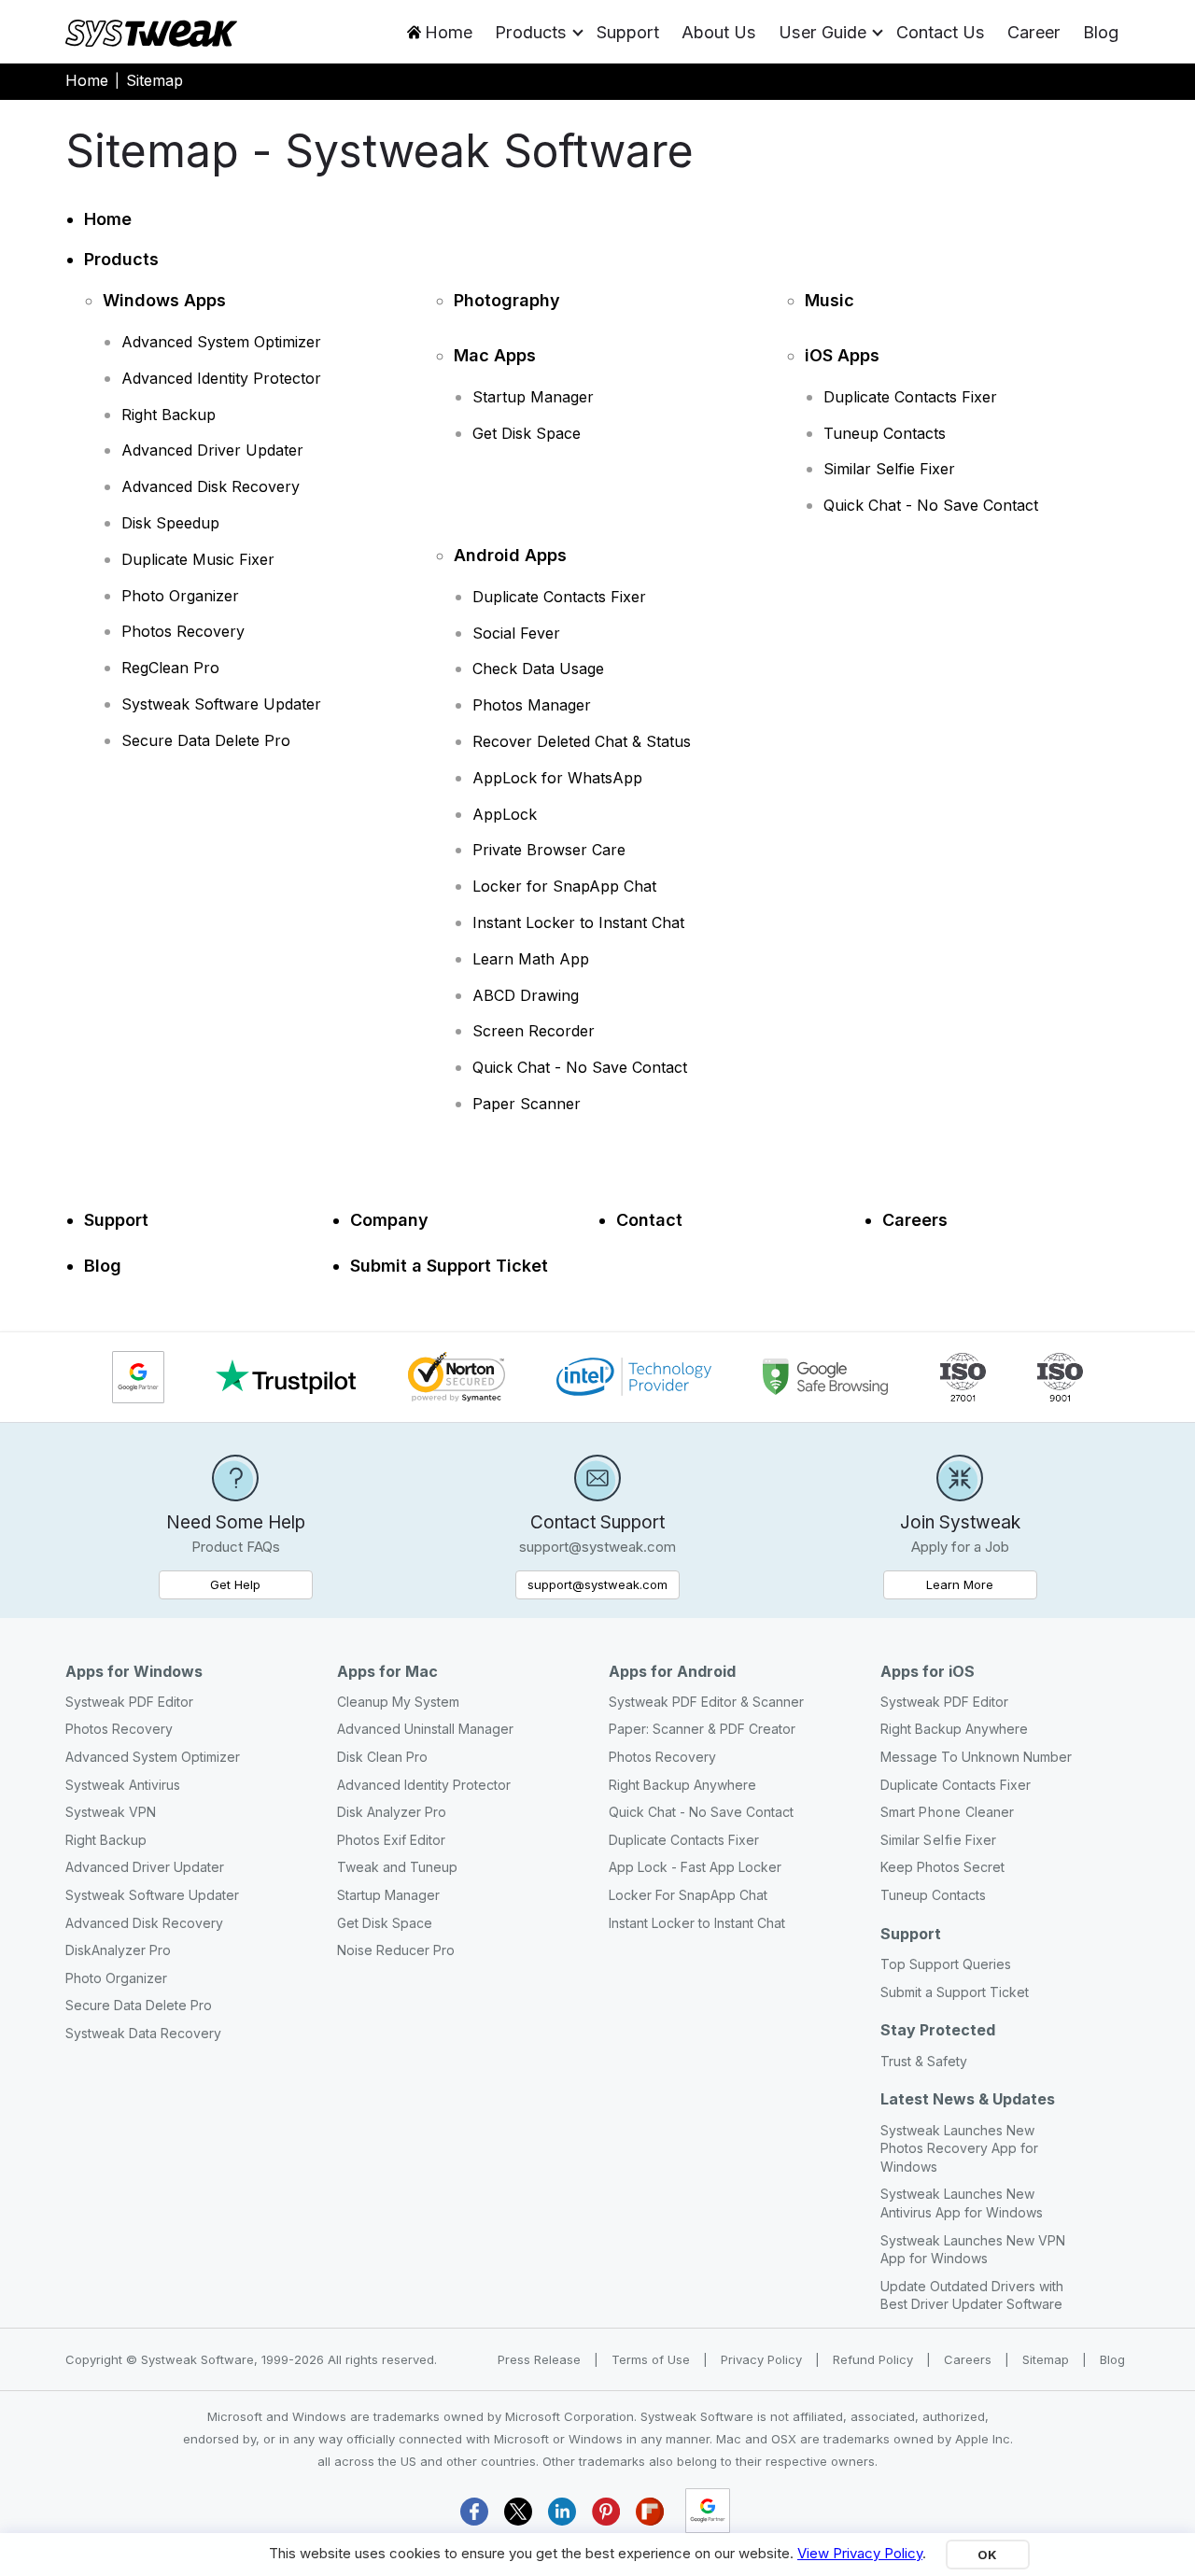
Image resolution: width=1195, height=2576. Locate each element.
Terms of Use (653, 2359)
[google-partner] (708, 2511)
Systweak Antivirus (123, 1785)
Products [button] (531, 32)
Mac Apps (495, 355)
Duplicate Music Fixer (198, 559)
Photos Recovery (183, 631)
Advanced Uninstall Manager (425, 1729)
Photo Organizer (180, 596)
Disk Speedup (170, 523)
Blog (1101, 32)
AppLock (505, 814)
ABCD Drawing (526, 995)
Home (449, 32)
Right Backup (169, 415)
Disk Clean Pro (382, 1757)
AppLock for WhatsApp (557, 778)
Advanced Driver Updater (212, 450)
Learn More (982, 1584)
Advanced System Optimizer (221, 342)
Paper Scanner (527, 1104)
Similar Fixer (938, 1840)
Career (1034, 32)
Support (628, 32)
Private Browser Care (549, 850)
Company (389, 1220)
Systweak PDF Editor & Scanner (706, 1702)
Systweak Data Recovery (143, 2033)
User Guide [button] (822, 32)
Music (829, 300)
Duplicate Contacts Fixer (910, 397)
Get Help (235, 1584)
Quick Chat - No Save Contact (931, 505)
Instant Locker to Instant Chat (578, 922)
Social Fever (516, 633)
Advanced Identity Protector (221, 378)
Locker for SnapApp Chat (564, 886)
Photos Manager (532, 705)
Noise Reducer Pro (396, 1950)
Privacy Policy (763, 2359)
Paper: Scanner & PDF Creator (702, 1729)
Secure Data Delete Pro (206, 740)
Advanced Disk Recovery (211, 486)
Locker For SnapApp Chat (688, 1895)
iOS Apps (842, 355)
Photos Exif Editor (391, 1840)
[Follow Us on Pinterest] (606, 2511)
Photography (507, 300)
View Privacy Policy (860, 2553)
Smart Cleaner (947, 1812)
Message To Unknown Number (976, 1757)
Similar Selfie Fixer (889, 469)
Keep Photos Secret (942, 1867)
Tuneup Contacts (885, 433)
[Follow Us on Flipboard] (650, 2511)
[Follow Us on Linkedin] (562, 2511)
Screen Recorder (534, 1031)
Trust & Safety (924, 2061)
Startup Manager (533, 397)
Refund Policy (875, 2359)
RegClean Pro (170, 668)
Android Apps (510, 555)
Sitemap (1047, 2359)
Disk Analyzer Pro (392, 1812)
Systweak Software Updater (221, 704)
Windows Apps (164, 300)
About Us (719, 32)
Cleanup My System (398, 1702)
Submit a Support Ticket (449, 1266)
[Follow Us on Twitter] (518, 2511)
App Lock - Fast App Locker (695, 1867)
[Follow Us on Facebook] (474, 2511)
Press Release (541, 2359)
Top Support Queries (946, 1964)
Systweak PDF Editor (129, 1702)
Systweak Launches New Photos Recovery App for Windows (959, 2148)
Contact (649, 1220)
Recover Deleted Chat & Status (582, 741)
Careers (915, 1220)
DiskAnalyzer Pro (118, 1950)
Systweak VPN (111, 1812)
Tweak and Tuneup (397, 1867)
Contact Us (941, 32)
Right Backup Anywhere (682, 1785)
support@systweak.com (597, 1584)
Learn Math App (531, 959)
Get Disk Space (527, 433)
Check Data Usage (538, 669)
